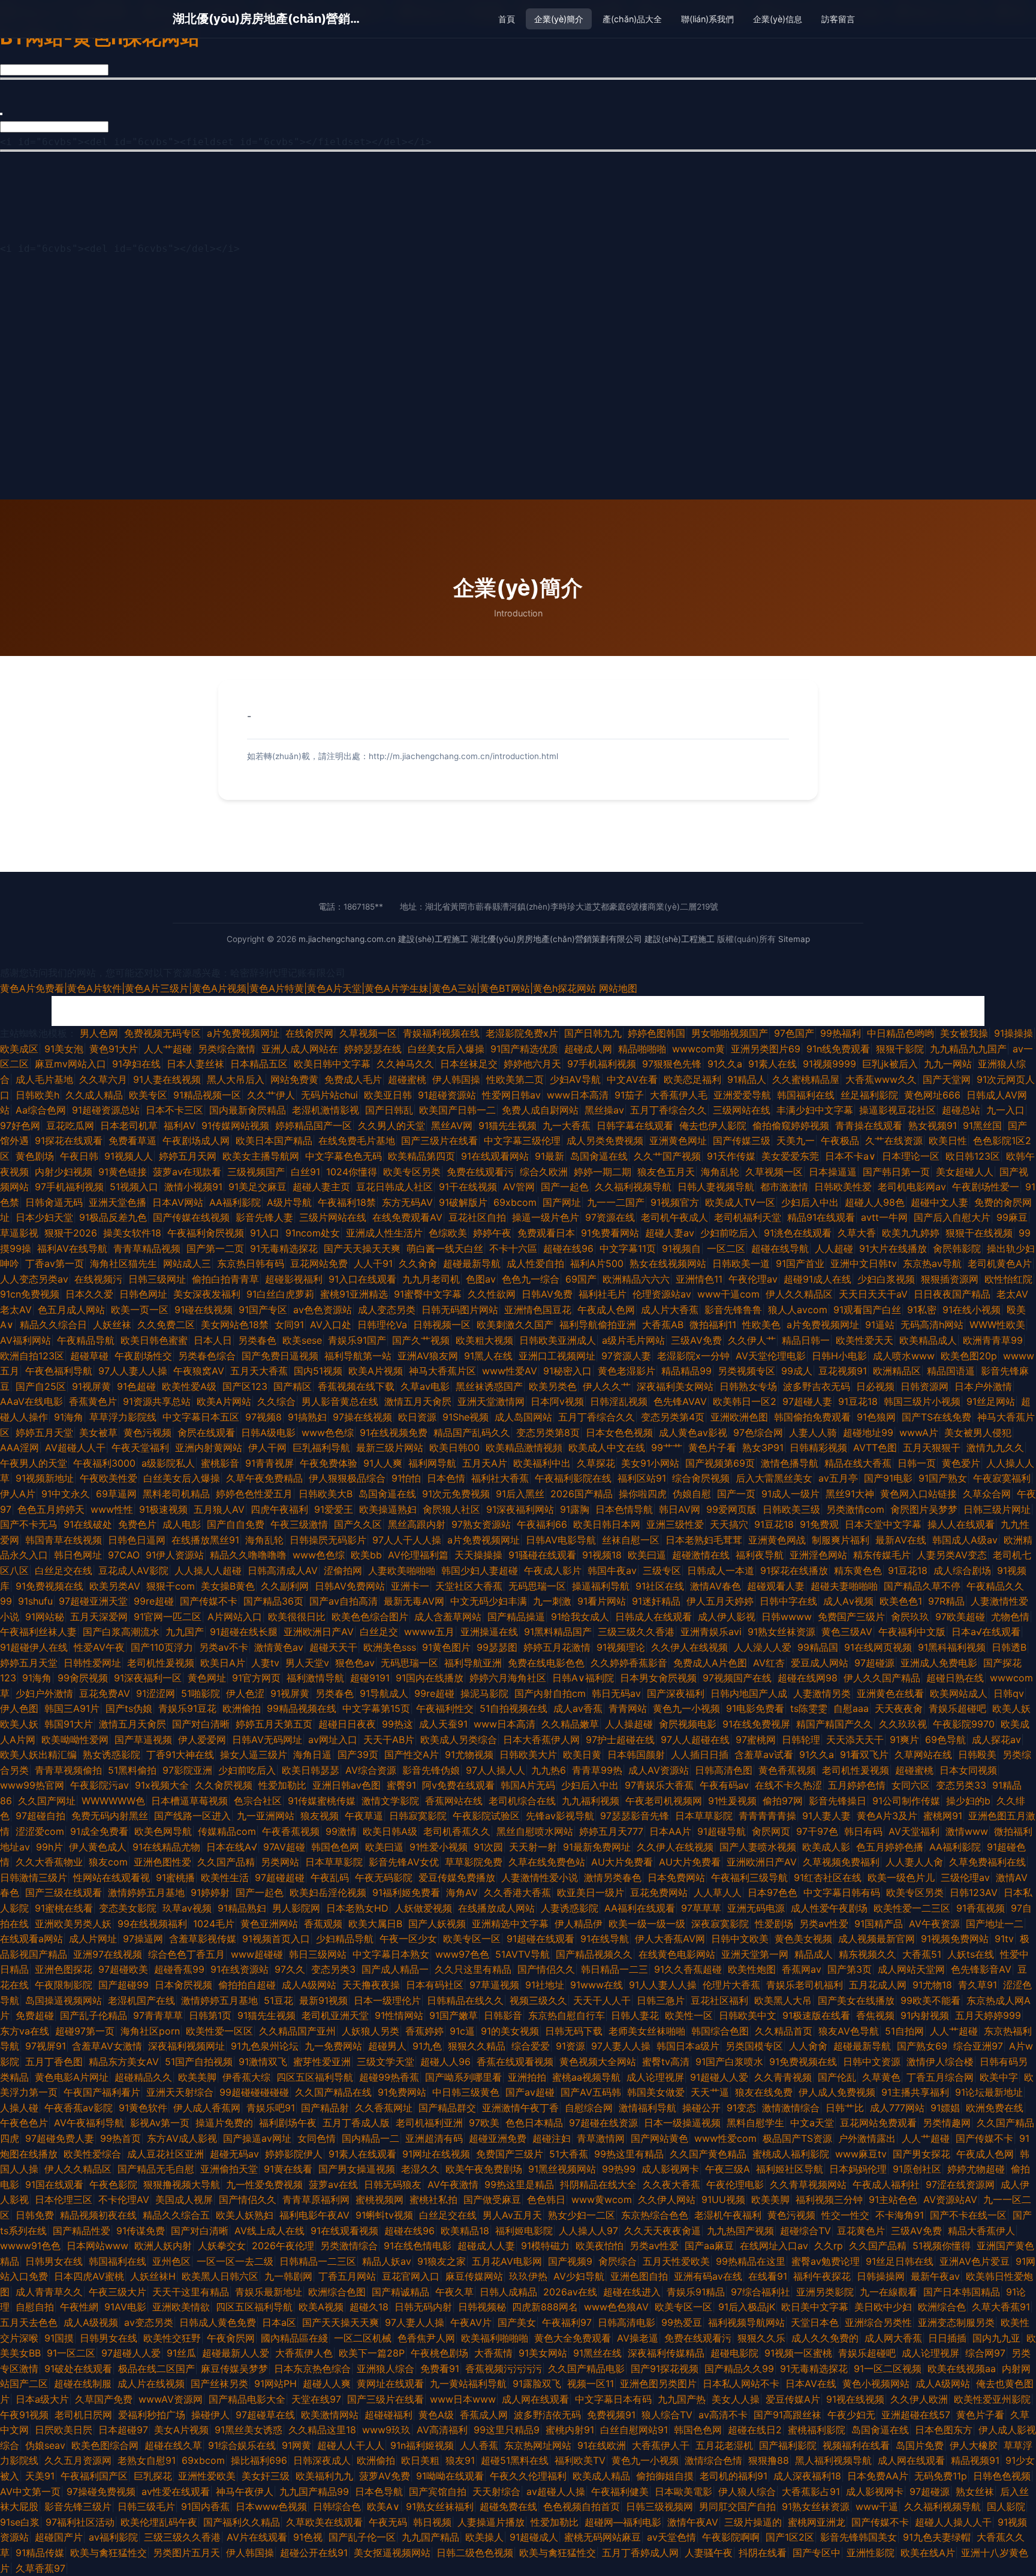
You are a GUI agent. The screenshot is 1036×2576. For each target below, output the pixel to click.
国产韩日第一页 (896, 1172)
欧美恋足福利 (692, 1079)
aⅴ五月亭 (838, 1478)
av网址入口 (333, 1740)
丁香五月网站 (347, 2276)
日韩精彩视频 (818, 1448)
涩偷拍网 (343, 1570)
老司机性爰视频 (161, 1663)
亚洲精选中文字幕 (510, 1924)
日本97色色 (773, 1892)
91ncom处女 (313, 1233)
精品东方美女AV (124, 2062)
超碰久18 (369, 2307)
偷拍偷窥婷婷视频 (791, 1126)
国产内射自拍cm (550, 1693)
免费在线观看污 (480, 1172)
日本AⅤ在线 (811, 2384)
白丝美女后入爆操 (446, 1049)
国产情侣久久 (546, 1969)
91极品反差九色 (113, 1217)
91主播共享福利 (915, 2092)
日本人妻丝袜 (195, 1064)
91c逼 (462, 2031)
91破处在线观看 (78, 2369)
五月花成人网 (878, 1985)
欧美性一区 (689, 2015)
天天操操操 (478, 1555)
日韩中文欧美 (740, 1939)
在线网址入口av (774, 2246)
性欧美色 (761, 1325)
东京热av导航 (932, 1263)
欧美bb (366, 1555)
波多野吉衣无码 (817, 1386)
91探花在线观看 (69, 1140)
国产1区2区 (790, 2537)
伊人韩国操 (456, 1079)
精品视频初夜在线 (98, 2215)
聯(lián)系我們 (707, 19)
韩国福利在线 (806, 1095)
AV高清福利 (442, 2430)
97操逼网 (143, 1939)
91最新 (549, 1156)
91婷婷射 (210, 1892)
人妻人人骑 (813, 1433)
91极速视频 (163, 1509)
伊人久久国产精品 (882, 1678)
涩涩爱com (40, 1831)
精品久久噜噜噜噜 (248, 1555)
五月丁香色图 (54, 2062)
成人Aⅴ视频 (848, 1601)
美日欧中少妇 (883, 2307)
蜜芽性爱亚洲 (322, 2062)
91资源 (570, 2046)
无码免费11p (941, 2476)
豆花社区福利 (719, 2000)
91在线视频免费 (394, 1433)
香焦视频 (875, 2015)
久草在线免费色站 (547, 1862)
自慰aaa (851, 1708)
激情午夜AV (693, 2522)
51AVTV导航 (522, 1954)
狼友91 (460, 2460)
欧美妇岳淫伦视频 (328, 1892)
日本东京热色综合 (312, 2369)
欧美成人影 (826, 1847)
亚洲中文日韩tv (864, 1263)
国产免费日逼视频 (280, 1356)
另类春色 (257, 1340)
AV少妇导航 (579, 2276)
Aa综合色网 (41, 1110)
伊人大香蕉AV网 (670, 1939)
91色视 (308, 2537)
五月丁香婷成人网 (640, 2553)
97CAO (124, 1555)
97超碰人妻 (807, 1401)
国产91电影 (888, 1478)
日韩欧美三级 (791, 1509)
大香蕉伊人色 (304, 2353)
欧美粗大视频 (484, 1340)
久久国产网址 (47, 1801)
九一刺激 (552, 1601)
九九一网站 (948, 1064)
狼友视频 (320, 1816)
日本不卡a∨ (850, 1156)
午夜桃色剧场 (439, 2353)
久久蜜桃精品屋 (806, 1079)
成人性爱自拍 (535, 1263)
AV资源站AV (950, 2199)
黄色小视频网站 (876, 2384)
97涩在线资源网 (960, 2184)
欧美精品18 (465, 2231)
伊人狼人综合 (747, 2491)
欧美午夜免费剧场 (484, 2169)
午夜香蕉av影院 (79, 2108)
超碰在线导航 (780, 1248)
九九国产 (185, 1632)
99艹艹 (667, 1448)
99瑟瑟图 (497, 1647)
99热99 (619, 2169)
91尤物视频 (469, 1755)
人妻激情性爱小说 (540, 1877)
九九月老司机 (431, 1279)
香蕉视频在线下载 (356, 1386)
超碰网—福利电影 (623, 2522)
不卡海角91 (900, 2215)
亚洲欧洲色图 (739, 1417)
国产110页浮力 (162, 1647)
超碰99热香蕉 (389, 2077)
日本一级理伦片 (387, 2000)
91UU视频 (723, 2199)
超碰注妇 (552, 2138)
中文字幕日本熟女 (391, 1954)
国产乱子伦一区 (362, 2537)
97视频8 (263, 1417)
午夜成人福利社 (886, 2184)
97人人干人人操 (407, 1540)
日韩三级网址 (157, 1279)
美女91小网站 (650, 1463)
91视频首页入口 (276, 1939)
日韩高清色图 (724, 1770)
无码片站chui (329, 1095)
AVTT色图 (875, 1448)
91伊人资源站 (175, 1555)
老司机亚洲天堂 (335, 2015)
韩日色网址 (78, 1555)
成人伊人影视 (727, 1617)
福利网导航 (432, 1463)
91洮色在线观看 (798, 1233)
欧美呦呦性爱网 (75, 1740)
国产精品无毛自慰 (156, 2169)
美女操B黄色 (228, 1586)
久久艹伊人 (271, 1095)
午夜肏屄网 (231, 2338)
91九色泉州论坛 (265, 2046)
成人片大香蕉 (670, 1310)
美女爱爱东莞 (790, 1156)
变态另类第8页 (548, 1433)
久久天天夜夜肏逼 (662, 2231)
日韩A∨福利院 (583, 1678)
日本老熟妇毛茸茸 (704, 1540)
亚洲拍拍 (527, 2077)
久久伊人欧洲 (919, 2399)
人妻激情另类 (822, 1693)
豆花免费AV (105, 1693)
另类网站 (280, 1862)
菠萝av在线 (333, 2184)
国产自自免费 (236, 1524)
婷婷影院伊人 (294, 2154)
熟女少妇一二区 (582, 2215)
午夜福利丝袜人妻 (38, 1632)
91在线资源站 (240, 1969)
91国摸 (59, 2338)
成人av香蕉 (578, 1708)
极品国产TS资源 (797, 2138)
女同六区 (911, 1785)
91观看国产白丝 (867, 1310)
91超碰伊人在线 (34, 1647)
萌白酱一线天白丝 (445, 1248)
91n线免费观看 (838, 1049)
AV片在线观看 (257, 2537)
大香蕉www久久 (881, 1079)
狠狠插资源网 (950, 1279)
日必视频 (875, 1386)
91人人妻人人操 (663, 1985)
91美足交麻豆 (258, 1187)
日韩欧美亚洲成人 (558, 1340)
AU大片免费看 (622, 1862)
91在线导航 (605, 1939)
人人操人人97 (588, 2231)
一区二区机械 (363, 2338)
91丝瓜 (181, 2353)
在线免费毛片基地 (357, 1140)
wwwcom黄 (698, 1049)
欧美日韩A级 (390, 1831)
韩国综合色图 (720, 2031)
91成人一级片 (790, 1494)
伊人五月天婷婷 (720, 1601)
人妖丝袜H (153, 2276)
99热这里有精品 (629, 2154)
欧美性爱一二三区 (912, 1908)
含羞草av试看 (764, 1755)
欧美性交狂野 (172, 2338)
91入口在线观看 (362, 1279)
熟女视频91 (933, 1126)
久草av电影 (425, 1386)
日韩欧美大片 (528, 1755)
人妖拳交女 (222, 2246)
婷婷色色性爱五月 (254, 1494)
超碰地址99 (868, 1433)
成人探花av (996, 1740)
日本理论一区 (911, 1156)
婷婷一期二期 (603, 1172)
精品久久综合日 (53, 1325)
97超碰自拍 (40, 1816)
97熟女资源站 (481, 1524)
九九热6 (549, 1770)
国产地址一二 (995, 1924)
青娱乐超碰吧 (957, 1708)
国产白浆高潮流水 (121, 1632)
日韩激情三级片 (34, 1877)
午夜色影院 (113, 2184)
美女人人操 (736, 2399)
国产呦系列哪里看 (463, 2077)
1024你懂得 (352, 1172)
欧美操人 (484, 2537)
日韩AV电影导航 (561, 1540)
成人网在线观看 (535, 2399)
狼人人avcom (798, 1310)
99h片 (49, 1847)
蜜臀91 (401, 1785)
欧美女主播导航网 (261, 1156)
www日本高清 (578, 1095)
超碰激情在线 (701, 1555)
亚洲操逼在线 (489, 1632)
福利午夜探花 (822, 2276)
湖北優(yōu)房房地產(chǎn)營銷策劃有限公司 (269, 19)
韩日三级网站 (318, 1954)
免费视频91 (611, 2415)
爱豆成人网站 (820, 1663)
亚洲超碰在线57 (916, 2415)
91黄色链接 (123, 1172)
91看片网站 (602, 1601)
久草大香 (857, 1233)
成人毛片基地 (44, 1079)
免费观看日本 (546, 1233)
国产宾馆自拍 (438, 2491)
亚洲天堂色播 (118, 1202)
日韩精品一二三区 (318, 2261)
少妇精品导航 (345, 1939)
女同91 (289, 1325)
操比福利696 (259, 2460)
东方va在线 (25, 2031)
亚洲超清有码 (434, 2138)
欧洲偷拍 (242, 1708)
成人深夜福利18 (807, 2476)
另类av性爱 (824, 1924)
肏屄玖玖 (910, 1617)
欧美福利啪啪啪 (495, 2338)
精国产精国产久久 (835, 1724)
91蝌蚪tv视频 (384, 2215)
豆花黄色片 (861, 2231)
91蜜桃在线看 (64, 1908)
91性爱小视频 (439, 1847)
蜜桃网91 (943, 1816)
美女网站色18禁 (235, 1325)
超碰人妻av (670, 1233)
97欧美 (484, 2123)
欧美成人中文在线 (607, 1448)
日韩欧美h (37, 1095)
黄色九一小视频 (686, 1708)
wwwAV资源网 (171, 2399)
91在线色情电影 (418, 2246)
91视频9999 (829, 1064)
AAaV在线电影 (31, 1401)
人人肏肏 (808, 2046)
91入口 (265, 1233)
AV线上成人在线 (269, 2231)
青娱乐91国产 (357, 1340)
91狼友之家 (442, 2261)
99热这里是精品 (519, 2184)
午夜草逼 (364, 1816)
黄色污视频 (147, 1433)
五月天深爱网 (99, 1617)
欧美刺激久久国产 (515, 1325)
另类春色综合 (207, 1356)
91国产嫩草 (454, 2015)
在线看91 (768, 2276)
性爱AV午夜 (99, 1647)
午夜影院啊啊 (731, 2537)
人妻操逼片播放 (491, 2522)
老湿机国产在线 (141, 2000)
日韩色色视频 (1002, 2476)
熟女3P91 (763, 1448)
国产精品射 (325, 2108)
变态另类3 (333, 1969)
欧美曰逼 (647, 1555)
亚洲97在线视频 (108, 1954)
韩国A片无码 (528, 1785)
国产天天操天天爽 (362, 1248)
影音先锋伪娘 (431, 1770)
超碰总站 (961, 1110)
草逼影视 (19, 1233)
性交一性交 (845, 2215)
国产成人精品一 (395, 1969)
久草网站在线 (923, 1755)
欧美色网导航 (163, 1831)
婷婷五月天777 (611, 1831)
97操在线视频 (362, 1417)
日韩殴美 (977, 1755)
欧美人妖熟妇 (245, 2215)
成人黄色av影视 (693, 1433)
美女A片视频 (181, 2430)
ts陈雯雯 (809, 1708)
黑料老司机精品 (176, 1494)
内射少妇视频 (64, 1172)
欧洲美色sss (390, 1647)
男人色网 (99, 1033)
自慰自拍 (35, 2307)
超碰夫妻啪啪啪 (844, 1586)
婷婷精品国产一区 (314, 1126)
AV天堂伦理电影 (771, 1356)
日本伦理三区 (64, 2199)
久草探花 (596, 1463)
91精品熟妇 (242, 1908)
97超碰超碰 (280, 1877)
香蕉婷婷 (424, 2031)
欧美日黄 (582, 1755)
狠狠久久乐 (761, 2338)
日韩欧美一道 (741, 1263)
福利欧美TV (580, 2460)
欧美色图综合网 (105, 2445)
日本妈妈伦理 (858, 2169)
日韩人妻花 (635, 2015)
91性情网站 (399, 2015)
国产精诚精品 (400, 2292)
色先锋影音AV (981, 1969)
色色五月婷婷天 (51, 1509)
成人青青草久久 (49, 2292)
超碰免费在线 (508, 2506)
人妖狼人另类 (371, 2031)
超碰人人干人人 (351, 2445)
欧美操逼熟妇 (388, 1509)
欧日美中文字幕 (815, 2307)
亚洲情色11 (699, 1279)
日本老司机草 (129, 1126)
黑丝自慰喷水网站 (535, 1831)
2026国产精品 (582, 1494)
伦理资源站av (662, 1294)
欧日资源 (417, 1417)
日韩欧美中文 (748, 2015)
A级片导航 (289, 1202)
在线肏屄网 (309, 1033)
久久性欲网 (492, 1294)
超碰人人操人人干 (953, 2522)
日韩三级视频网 (659, 2506)
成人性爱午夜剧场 (829, 1908)
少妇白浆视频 (886, 1279)
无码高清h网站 (932, 1325)
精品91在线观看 (821, 1217)
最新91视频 (323, 2000)
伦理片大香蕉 (731, 1985)
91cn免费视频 (30, 1294)
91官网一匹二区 (168, 1617)
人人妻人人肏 (914, 1862)
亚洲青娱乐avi (711, 1632)
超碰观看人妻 (776, 1586)
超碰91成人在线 (817, 1279)
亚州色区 (171, 2261)
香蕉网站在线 (454, 1801)
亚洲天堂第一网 (755, 1954)
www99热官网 (32, 1785)
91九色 (427, 2046)
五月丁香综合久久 (668, 1110)
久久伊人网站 (667, 2199)
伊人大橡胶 (974, 2445)
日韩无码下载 (574, 2031)
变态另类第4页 (673, 1417)
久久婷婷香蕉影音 (629, 1663)
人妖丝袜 (112, 1325)
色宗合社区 (258, 1801)
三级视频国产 (256, 1172)
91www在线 (597, 1985)
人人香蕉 (479, 2445)
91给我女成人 (580, 1617)
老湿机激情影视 (326, 1110)
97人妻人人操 (621, 2046)
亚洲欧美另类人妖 (73, 1924)
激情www (967, 1831)
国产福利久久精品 (242, 2522)
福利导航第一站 (358, 1356)
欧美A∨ (383, 2506)
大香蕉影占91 (811, 2491)
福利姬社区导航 (790, 2169)
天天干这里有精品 (191, 2292)
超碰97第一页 (85, 2031)
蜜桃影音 (220, 1463)
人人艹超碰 (168, 1049)
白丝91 (305, 1172)
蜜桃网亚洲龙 (817, 2522)
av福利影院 (113, 2537)
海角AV (462, 1892)
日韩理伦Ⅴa (382, 1325)
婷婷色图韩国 (656, 1033)
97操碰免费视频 (101, 2491)
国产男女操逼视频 (357, 2169)
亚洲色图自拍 (639, 2276)
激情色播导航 (790, 1463)
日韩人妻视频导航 (716, 1187)
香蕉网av (802, 1969)
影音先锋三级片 (78, 2506)
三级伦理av (965, 1877)
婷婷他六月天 (532, 1064)
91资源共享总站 (157, 1401)
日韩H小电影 (839, 1356)
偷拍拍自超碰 (247, 1985)
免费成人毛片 (353, 1079)
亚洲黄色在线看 (890, 1693)
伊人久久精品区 (799, 1294)
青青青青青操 (767, 1816)
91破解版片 (463, 1202)
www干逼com (728, 1294)
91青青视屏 (269, 1463)
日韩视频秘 (482, 2307)
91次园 (488, 1847)
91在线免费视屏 (756, 1724)
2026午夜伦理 (283, 2246)
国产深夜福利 (676, 1693)
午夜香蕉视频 (291, 1831)
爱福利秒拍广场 (152, 2415)
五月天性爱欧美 (676, 2261)
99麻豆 (1012, 1217)
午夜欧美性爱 (109, 1478)
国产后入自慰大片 (952, 1217)
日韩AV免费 (547, 1294)
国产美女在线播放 (856, 2000)
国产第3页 (850, 1969)
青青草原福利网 (316, 2199)
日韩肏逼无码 (54, 1202)
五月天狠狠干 (932, 1448)
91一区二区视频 (888, 2369)
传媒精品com (227, 1831)
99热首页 (121, 2138)
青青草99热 (597, 1770)
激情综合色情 (713, 2460)
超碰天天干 (333, 1647)
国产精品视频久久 (594, 1954)
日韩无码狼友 (393, 2184)
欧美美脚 (197, 2077)
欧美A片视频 (376, 1371)
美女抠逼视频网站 (392, 2553)
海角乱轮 (720, 1172)
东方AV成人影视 (182, 2138)
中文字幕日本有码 (613, 2399)
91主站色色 (893, 2199)
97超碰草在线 (265, 2415)
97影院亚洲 (187, 1770)
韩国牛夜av (612, 1570)
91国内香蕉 (205, 2506)
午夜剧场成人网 (196, 1140)
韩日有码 (863, 1831)
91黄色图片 (446, 1647)
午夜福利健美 (620, 2491)
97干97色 (817, 1831)
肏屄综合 (618, 2261)
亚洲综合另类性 (878, 2322)
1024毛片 (214, 1924)
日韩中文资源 (872, 2062)
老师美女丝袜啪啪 (647, 2031)
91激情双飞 (263, 2062)
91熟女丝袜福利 (440, 2506)
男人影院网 (296, 1908)
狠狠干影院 (900, 1049)
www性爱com (725, 2138)
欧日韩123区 (973, 1156)
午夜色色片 (24, 2123)
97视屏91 (46, 2046)
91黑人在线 (488, 1356)
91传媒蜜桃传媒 (322, 1801)
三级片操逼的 (753, 2522)
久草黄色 (881, 2077)
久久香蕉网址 (384, 2108)
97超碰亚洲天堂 (93, 1601)
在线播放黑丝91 (205, 1540)
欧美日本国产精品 (274, 1140)
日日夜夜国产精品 (952, 1294)
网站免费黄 (294, 1079)
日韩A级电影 (268, 1433)
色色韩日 (546, 2199)
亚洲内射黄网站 (209, 1448)
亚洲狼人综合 (386, 2369)
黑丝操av (604, 1110)
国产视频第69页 (720, 1463)
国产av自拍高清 (344, 1601)
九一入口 (1005, 1110)
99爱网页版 (731, 1509)
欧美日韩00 (454, 1448)
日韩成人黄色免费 (218, 2322)
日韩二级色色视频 (475, 2553)
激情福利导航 (648, 2108)
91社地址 (545, 1985)
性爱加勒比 (282, 1785)
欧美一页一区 (140, 1310)
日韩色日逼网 (137, 1540)
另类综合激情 (227, 1049)
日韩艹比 (845, 2108)
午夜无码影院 (384, 1877)
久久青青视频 (783, 2077)
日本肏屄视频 (183, 1985)
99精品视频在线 (302, 1708)
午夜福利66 (542, 1524)
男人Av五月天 (512, 2215)
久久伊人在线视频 (689, 1647)
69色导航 (945, 1740)
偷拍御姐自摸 (665, 2476)
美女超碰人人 (965, 1172)
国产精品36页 (273, 1601)
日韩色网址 (143, 1294)
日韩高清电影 (627, 2322)
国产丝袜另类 (219, 2384)
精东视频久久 (868, 1954)
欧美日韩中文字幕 (332, 1064)
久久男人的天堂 (391, 1126)
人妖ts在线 (971, 1954)
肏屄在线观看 (206, 1433)
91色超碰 (136, 1386)
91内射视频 (925, 2015)
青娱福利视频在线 (441, 1033)
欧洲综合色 (942, 2307)
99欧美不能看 (930, 2000)
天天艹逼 (710, 2092)
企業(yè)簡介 (559, 19)
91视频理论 (621, 1647)
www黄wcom (602, 2199)
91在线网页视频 (878, 1647)
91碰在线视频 (204, 1310)
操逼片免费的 (224, 2123)
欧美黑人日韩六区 (220, 2276)
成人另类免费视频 (605, 1140)
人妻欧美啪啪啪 (402, 1570)
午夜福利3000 (104, 1463)
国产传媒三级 (742, 1140)
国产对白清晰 (201, 1724)
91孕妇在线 (136, 1064)
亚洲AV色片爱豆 (975, 2261)
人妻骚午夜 (709, 2553)
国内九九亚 (996, 2338)
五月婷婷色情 (857, 1785)
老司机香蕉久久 (457, 1831)
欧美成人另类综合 (459, 1740)
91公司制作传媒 (906, 1801)
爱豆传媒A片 (793, 2399)
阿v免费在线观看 (458, 1785)
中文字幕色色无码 (344, 1156)
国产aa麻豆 (709, 2246)
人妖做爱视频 (423, 1908)
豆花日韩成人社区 (394, 1187)
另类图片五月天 (186, 2553)
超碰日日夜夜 (347, 1724)
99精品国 (818, 1647)
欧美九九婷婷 (911, 1233)
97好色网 (20, 1126)
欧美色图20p (969, 1356)
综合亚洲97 (978, 2046)
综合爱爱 (531, 2046)
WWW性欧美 (997, 1325)
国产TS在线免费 (936, 1417)
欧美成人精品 (601, 2476)
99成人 (797, 1371)
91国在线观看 (54, 2184)
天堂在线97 (316, 2399)
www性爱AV (510, 1371)
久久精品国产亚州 (297, 2031)
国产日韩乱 (389, 1110)
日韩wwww (787, 1617)
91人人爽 (383, 1463)
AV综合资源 (371, 1770)
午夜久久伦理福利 (528, 2476)
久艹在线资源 (894, 1140)
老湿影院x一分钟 (693, 1356)
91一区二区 (71, 2353)
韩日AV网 (680, 1509)
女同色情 (317, 2138)
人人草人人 (718, 1892)
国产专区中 (817, 2553)
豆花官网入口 (411, 2276)
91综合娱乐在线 (242, 2445)
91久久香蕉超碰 (688, 1969)
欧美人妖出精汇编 (38, 1755)
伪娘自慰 (692, 1494)
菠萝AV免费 (385, 2476)
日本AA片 (670, 1831)
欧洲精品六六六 (636, 1279)
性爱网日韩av (511, 1095)
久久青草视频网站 (808, 2184)
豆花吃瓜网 (70, 1126)
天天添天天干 (855, 1740)
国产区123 (245, 1386)
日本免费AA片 (878, 2476)
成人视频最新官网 (877, 1939)
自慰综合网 (589, 2108)
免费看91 (440, 2369)
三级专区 (662, 1570)
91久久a (725, 1064)
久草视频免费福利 (841, 1862)
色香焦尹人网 (426, 2338)
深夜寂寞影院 (720, 1924)
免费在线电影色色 (546, 1663)
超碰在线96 (568, 1248)
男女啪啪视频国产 (730, 1033)
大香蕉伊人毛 (679, 1095)
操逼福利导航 (601, 1586)
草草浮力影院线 (123, 1417)
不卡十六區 (513, 1248)
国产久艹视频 (421, 1340)
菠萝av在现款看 (187, 1172)
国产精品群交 (447, 2108)
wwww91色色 (30, 2246)
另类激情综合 (349, 2246)
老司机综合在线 (522, 1801)
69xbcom (515, 1202)
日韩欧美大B (326, 1494)
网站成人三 (187, 1263)
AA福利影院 (235, 1202)
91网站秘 (45, 1617)
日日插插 (947, 2338)
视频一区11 (591, 2384)
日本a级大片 (42, 2399)
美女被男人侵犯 (978, 1433)
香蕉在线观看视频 (515, 2062)
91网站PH (275, 2384)
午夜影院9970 (964, 1724)
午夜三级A (728, 2169)
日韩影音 (503, 2015)
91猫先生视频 (508, 1126)
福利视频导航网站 (746, 2322)
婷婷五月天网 (188, 1156)
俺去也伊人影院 (713, 1126)
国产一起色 (565, 1187)
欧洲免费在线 (995, 2108)
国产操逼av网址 (257, 2138)
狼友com (108, 1862)
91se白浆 (20, 2522)
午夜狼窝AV (199, 1371)
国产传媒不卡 (209, 1601)
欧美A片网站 (224, 1401)
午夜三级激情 (299, 1524)
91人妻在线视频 (167, 1079)
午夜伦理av (753, 1279)
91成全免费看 (99, 1831)
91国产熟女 (943, 1478)
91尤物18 (932, 1985)
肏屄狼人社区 (451, 1509)
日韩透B (1009, 1647)
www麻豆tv (861, 2154)
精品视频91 (975, 2460)
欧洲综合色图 (337, 2292)
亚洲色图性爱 (162, 1862)
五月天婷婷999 (988, 2015)
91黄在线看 (288, 2169)
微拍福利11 (713, 1325)
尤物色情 (1010, 1617)
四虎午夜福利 (279, 1509)
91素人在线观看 (362, 2154)
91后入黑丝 (520, 1494)
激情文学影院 (390, 1801)
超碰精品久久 (143, 2077)
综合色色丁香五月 (186, 1954)
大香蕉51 (922, 1954)
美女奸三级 (266, 2476)
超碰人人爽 (327, 2384)
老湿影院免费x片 (522, 1033)
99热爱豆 (682, 2322)
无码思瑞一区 (537, 1586)
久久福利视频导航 (633, 1187)
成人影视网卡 (670, 2169)
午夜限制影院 (64, 1985)
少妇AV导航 (575, 1079)
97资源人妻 (626, 1356)
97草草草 (701, 1908)
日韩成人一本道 (721, 1570)
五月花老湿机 (724, 2445)
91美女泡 (64, 1049)
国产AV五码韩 (591, 2092)
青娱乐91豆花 (187, 1708)
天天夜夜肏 (899, 1708)
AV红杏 (769, 1663)
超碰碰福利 (389, 2415)
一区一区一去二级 (235, 2261)
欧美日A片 (223, 1663)
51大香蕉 (569, 2154)
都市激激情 (784, 1187)
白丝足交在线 (64, 1570)
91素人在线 (773, 1064)
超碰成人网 (588, 1049)
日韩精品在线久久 (465, 2000)
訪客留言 (838, 19)
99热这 (397, 1724)
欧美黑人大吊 (783, 2000)
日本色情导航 (624, 1509)
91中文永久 (66, 1494)
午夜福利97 (567, 2322)
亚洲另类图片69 (766, 1049)
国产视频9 (570, 2261)
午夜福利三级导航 (749, 1877)
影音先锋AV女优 (404, 1862)
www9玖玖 (386, 2430)
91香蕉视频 (981, 1908)
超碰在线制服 (83, 2384)
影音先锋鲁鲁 (733, 1310)
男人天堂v (307, 1663)
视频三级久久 (538, 2000)
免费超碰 (35, 2015)
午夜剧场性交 (143, 1356)
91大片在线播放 (893, 1248)
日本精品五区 (259, 1064)
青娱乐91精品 (696, 2292)
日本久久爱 (89, 1294)
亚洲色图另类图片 (658, 2384)
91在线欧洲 (602, 2445)
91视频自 (681, 1248)
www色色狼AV (616, 2307)
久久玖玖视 (903, 1724)
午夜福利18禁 (347, 1202)
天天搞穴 (729, 1524)
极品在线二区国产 (156, 2369)
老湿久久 (420, 2169)
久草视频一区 (368, 1033)
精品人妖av (387, 2261)
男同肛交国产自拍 (737, 2506)
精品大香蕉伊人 (981, 2231)
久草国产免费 (104, 2399)
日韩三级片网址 (997, 1509)
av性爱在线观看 (176, 2491)
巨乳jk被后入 (890, 1064)
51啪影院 (201, 1693)
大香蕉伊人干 (661, 2445)
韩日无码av (616, 1693)
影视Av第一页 (160, 2123)
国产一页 (736, 1494)
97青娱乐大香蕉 (659, 1785)
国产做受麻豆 (492, 2199)
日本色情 (446, 1478)
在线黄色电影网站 (677, 1954)
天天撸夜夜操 (371, 1985)
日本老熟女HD (357, 1908)
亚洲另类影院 (825, 2292)
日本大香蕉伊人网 (541, 1740)
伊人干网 (267, 1448)
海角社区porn (150, 2031)
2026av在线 (570, 2292)
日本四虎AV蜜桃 (89, 2276)
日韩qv (1009, 1693)
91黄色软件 (143, 2108)
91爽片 (904, 1740)
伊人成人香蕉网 (207, 2108)
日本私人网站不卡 (741, 2384)
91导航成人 (384, 1693)
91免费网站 (402, 2092)
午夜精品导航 (86, 1340)
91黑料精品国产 (558, 1632)
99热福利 (841, 1033)
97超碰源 (874, 1663)
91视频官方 (675, 1202)
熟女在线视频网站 (668, 1263)
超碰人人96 (445, 2062)
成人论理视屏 (655, 2077)
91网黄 (296, 2445)
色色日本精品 (534, 2123)
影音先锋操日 (838, 1801)
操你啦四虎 (643, 1494)
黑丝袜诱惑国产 (489, 1386)
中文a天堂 (812, 2123)
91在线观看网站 (495, 1156)
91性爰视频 (732, 1801)
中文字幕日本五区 (201, 1417)
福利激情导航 (315, 1678)
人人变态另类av (34, 1279)
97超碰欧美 (123, 1969)
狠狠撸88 (769, 2460)
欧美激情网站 (330, 2415)
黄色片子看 (712, 1448)
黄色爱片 (961, 1463)
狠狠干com (171, 1586)
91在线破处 (88, 1524)
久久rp (829, 2246)
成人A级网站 (309, 1985)
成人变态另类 (387, 1310)
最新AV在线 (901, 1540)
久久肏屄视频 (224, 1785)
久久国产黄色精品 (708, 2154)
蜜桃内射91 (570, 2430)
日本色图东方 (944, 2430)
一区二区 (726, 1248)
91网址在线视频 (436, 2154)
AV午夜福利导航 (89, 2123)
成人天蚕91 (443, 1724)
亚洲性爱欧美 (207, 2476)
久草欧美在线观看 (324, 2522)
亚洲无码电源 (756, 1908)
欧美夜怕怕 (600, 2246)
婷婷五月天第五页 (274, 1724)
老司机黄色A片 (1000, 1263)
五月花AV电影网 (507, 2261)
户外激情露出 (867, 2138)
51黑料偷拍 (132, 1770)
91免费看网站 (610, 1233)
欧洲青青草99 (993, 1340)
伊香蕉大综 (246, 2077)
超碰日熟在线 (955, 1678)
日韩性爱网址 (92, 1663)
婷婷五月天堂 (44, 1433)
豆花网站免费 (319, 1263)
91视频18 (602, 1555)
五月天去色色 (29, 2322)
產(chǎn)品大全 (632, 19)
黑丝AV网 (452, 1126)
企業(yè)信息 (778, 19)
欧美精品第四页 (421, 1156)
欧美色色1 (901, 1601)
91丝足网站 (991, 1401)
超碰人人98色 (875, 1202)
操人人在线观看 (961, 1524)
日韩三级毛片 (146, 2506)
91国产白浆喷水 (729, 2062)
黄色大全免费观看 (573, 2338)
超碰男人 (387, 2046)
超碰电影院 (734, 2353)
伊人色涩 (245, 1693)
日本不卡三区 (174, 1110)
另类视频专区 (746, 1371)
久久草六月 (103, 1079)
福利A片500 (597, 1263)
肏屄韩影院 (957, 1248)
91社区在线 (660, 1586)
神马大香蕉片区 (442, 1371)
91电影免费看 (755, 1708)
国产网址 (562, 1202)
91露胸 (575, 1509)
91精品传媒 (40, 2553)
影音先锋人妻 (264, 1217)
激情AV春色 (716, 1586)
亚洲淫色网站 (818, 1555)
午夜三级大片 (118, 2292)
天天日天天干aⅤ (873, 1294)
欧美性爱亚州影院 (992, 2399)
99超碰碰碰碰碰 (254, 2092)
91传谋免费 (141, 2231)
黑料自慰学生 (755, 2123)
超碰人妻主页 (321, 1187)
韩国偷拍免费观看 (812, 1417)
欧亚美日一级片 (591, 1892)
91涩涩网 (156, 1693)
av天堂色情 (671, 2537)
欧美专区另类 (412, 1172)
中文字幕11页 (628, 1248)
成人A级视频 (91, 2322)
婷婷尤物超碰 (976, 2169)
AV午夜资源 (934, 1924)
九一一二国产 (616, 1202)
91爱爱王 (334, 1509)
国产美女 (517, 2322)
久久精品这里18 (322, 2430)
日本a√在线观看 (986, 1632)
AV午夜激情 (453, 2184)
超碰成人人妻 (486, 2246)
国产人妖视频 (437, 1924)
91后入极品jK (747, 2307)
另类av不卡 (224, 1647)
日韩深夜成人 (322, 2460)
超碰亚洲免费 (498, 2138)
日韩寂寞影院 (418, 1816)
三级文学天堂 (386, 2062)
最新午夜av (935, 2276)
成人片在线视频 (151, 2384)
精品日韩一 (806, 1340)
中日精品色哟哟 (901, 1033)
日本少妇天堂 (44, 1217)
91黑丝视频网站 (562, 2169)
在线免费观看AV (407, 1217)
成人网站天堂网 (911, 1969)
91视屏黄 (91, 1386)
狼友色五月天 (666, 1172)
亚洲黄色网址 (678, 1140)
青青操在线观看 (869, 1126)
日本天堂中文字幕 (883, 1524)
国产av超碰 (530, 2092)
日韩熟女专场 (748, 1386)
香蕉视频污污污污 (504, 2369)
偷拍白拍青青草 (225, 1279)
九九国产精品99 (314, 2491)
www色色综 (328, 1433)
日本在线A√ (232, 1847)
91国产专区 (263, 1310)
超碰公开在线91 (314, 2553)
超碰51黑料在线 (515, 2460)
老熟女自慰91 (147, 2460)
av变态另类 (149, 2322)
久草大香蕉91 (1001, 2307)
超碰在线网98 (808, 1678)
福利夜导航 (760, 1555)
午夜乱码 (330, 1877)
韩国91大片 (69, 1724)
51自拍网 (904, 2031)
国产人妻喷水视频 (758, 1847)
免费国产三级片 (851, 1617)
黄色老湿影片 (627, 1371)
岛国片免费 (920, 2445)
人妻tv (265, 1663)
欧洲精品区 (897, 1371)
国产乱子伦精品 (94, 2015)
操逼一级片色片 (546, 1217)
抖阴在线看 (763, 2553)
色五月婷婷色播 (890, 1847)
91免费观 (819, 1524)
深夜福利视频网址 (186, 2046)
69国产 (581, 1279)
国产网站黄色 (659, 2138)
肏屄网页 (771, 1831)
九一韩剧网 (288, 2276)
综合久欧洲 (544, 1172)
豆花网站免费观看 (878, 2123)
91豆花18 (858, 1401)
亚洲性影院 (871, 2553)
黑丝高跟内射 (417, 1524)
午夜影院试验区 (486, 1816)
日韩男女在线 (54, 2261)
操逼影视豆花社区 (898, 1110)
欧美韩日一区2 (745, 1401)
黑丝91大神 (850, 1494)
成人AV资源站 (659, 1770)
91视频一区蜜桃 (798, 2353)
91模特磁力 (545, 2246)
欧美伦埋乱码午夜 (159, 2522)
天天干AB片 (389, 1740)
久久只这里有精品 (473, 1969)
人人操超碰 (629, 1724)
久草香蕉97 (40, 2568)
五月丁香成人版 (356, 2123)
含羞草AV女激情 (107, 2046)
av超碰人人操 (556, 2491)
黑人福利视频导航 (833, 2460)
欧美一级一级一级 (647, 1924)
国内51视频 (318, 1371)
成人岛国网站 (523, 1417)
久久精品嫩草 (570, 1724)
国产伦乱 (837, 2077)
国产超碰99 (124, 1985)
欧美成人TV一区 (740, 1202)
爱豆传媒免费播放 (457, 1877)
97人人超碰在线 (695, 1740)
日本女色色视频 (619, 1433)
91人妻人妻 (826, 1816)
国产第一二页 (215, 1248)
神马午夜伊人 (245, 2491)
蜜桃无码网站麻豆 (603, 2537)
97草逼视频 (494, 1985)
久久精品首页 (784, 2031)
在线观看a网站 (31, 1939)
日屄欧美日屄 (64, 2430)
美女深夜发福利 (207, 1294)
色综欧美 (448, 1233)
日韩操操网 (881, 2276)
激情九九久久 (995, 1448)
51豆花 (278, 2000)
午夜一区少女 (408, 1939)
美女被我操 (964, 1033)
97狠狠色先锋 (672, 1064)
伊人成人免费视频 (837, 2092)
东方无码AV (407, 1202)
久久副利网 (285, 1586)
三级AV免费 (696, 1340)
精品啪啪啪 (642, 1049)
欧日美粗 (420, 2460)
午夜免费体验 (329, 1463)
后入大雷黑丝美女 (774, 1478)
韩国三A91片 (72, 1708)
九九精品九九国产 (968, 1049)
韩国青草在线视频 (64, 1540)
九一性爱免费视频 (264, 2184)
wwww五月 (429, 1632)
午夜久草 (454, 2292)
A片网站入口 (235, 1617)
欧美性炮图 (752, 1969)
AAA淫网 (19, 1448)
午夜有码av (724, 1785)
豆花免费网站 (659, 1892)
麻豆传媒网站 (474, 2276)
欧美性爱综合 (92, 2154)
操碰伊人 (210, 2415)
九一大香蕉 (567, 1126)
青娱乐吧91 (271, 2108)
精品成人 (814, 1954)
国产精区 (293, 1386)
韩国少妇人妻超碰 (480, 1570)
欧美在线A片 (928, 2553)
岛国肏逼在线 (599, 1156)
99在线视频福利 (152, 1924)
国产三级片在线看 (439, 1140)
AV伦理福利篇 (418, 1555)
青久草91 (978, 1985)
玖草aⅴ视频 (187, 1908)
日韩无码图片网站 (460, 1310)
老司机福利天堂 (748, 1217)
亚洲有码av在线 (708, 2276)
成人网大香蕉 (893, 2338)
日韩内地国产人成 (749, 1693)
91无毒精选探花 (284, 1248)
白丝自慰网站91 (634, 2430)
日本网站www (97, 2246)
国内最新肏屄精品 (248, 1110)
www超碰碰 (257, 1954)
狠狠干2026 (71, 1233)
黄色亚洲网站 (269, 1924)
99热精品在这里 (751, 2261)
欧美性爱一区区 (219, 2031)
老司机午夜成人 (674, 1217)
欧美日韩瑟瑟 (311, 1770)
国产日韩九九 (593, 1033)
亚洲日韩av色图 (347, 1785)
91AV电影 (125, 2307)
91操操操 (1014, 1033)
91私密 (922, 1310)
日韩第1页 (210, 2015)
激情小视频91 (193, 1187)
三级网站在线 (742, 1110)
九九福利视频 (591, 1801)
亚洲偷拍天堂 (229, 2169)
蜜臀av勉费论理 (826, 2261)
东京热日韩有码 (251, 1263)
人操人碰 (19, 2108)
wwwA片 (919, 1433)
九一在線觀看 (889, 2292)
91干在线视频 (468, 1187)
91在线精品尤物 (166, 1847)
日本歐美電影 (683, 2491)
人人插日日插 (700, 1755)
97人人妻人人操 (133, 1371)
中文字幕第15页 (376, 1708)
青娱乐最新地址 (269, 2292)
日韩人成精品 (508, 2292)
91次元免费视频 (456, 1494)
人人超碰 (834, 1248)
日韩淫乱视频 (619, 1401)
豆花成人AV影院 (133, 1570)
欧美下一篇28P (372, 2353)
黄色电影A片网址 (72, 2077)
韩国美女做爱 (656, 2092)
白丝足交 (379, 1632)
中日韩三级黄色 (466, 2092)
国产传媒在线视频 (191, 1217)
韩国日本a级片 (688, 2046)
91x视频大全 (162, 1785)
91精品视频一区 (207, 1095)
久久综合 (276, 1401)
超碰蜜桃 (407, 1079)
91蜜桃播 (175, 1877)
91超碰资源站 (447, 1095)
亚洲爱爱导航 (742, 1095)
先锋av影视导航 (560, 1816)
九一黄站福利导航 (468, 2384)
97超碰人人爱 (131, 2353)
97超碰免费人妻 (60, 2138)
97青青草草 (158, 2015)
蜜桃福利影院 (817, 2430)
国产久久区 (358, 1524)
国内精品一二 (371, 2138)
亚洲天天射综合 (180, 2092)
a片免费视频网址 (243, 1033)
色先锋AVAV (680, 1401)
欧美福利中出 (542, 1463)
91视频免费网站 (955, 1939)
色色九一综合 (531, 1279)
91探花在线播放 (794, 1570)
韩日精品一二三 (615, 1969)
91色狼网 (876, 1417)
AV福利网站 (25, 1340)
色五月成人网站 (71, 1310)
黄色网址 (207, 1678)
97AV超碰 (284, 1847)
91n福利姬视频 (422, 2445)
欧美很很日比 (297, 1617)
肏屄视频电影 (688, 1724)
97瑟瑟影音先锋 (635, 1816)
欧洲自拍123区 (32, 1356)
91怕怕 (406, 1478)
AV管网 (519, 1187)
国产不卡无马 (29, 1524)
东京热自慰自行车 (567, 2015)
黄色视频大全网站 (598, 2062)
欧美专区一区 (472, 1939)
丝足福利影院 (869, 1095)
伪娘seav (45, 2445)
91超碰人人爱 (719, 2077)
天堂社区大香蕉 (469, 1586)
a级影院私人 (168, 1463)
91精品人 (747, 1079)
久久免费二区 (166, 1325)
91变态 (741, 2108)
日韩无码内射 (423, 2307)
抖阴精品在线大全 (598, 2184)
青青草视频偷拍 (68, 1770)
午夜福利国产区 (94, 2476)
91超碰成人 (534, 2537)
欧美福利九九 (324, 2476)
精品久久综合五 (176, 2215)
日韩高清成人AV (283, 1570)
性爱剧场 (774, 1924)
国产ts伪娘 (129, 1708)
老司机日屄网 (83, 2415)
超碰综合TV (805, 2231)
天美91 (40, 2476)
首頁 (507, 19)
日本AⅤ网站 (178, 1202)
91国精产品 (879, 1924)
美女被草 (98, 1433)
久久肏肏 (418, 1263)
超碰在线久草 (173, 2445)
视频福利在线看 (856, 2445)
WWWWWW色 (113, 1801)
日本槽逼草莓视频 (189, 1801)
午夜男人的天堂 (34, 1463)
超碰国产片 (59, 2537)
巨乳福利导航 (321, 1448)
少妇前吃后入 (729, 1233)
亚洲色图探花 (64, 1969)
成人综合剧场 (962, 1570)
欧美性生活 (225, 1877)
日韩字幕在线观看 (635, 1126)
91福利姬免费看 (406, 1892)
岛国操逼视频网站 (64, 2000)
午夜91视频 (24, 2415)
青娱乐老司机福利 (805, 1985)
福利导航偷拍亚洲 (598, 1325)
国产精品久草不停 (922, 1586)
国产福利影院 (788, 2445)
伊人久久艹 (607, 1386)
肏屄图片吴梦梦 (924, 1509)
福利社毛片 (603, 1294)
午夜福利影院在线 (573, 1478)
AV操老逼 (638, 2338)
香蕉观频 (323, 1924)
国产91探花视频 (665, 2369)
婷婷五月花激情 (557, 1647)
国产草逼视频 (143, 1740)
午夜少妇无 (851, 2415)
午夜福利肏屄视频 (206, 1233)
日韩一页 (917, 1463)
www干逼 (877, 2506)
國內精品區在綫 (294, 2338)
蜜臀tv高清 (666, 2062)
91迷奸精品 (656, 1601)
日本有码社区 (435, 1985)
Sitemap (794, 939)
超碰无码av (234, 2154)
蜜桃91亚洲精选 (354, 1294)
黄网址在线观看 (390, 2384)
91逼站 (880, 1325)
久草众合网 (987, 1494)
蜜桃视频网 (380, 2199)
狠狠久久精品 (477, 2046)
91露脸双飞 (537, 2384)
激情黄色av (279, 1647)
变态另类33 (961, 1785)
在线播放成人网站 (496, 1908)
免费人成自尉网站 (540, 1110)
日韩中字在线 (788, 1601)
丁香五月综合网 (940, 2077)
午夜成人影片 (553, 1570)
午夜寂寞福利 (1002, 1478)
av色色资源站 (323, 1310)
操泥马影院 (484, 1693)
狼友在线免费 (764, 2092)
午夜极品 (840, 1140)
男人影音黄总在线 (340, 1401)
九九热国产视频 (740, 2231)
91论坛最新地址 (989, 2092)
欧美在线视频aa (962, 2369)
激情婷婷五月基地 (146, 1892)
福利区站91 (642, 1478)
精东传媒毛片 (882, 1555)
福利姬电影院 (524, 2231)
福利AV (180, 1126)
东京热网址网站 (538, 2445)
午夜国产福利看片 (102, 2092)
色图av (481, 1279)
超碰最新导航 (472, 1263)
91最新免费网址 (597, 1847)
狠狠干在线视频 (979, 1233)
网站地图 (618, 988)
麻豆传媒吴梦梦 (234, 2369)
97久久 (290, 1969)
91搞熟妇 (307, 1417)
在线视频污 (98, 1279)
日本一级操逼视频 (682, 2123)
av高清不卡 (723, 2415)
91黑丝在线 (597, 2353)
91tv (1004, 1939)
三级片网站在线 (333, 1217)
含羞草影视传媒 (203, 1939)
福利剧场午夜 (288, 2123)
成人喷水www (904, 1356)
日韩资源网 (924, 1386)
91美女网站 (543, 2353)
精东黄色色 (858, 1570)
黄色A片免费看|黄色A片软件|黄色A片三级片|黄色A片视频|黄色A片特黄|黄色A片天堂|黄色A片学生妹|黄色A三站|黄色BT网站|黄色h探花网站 (298, 988)
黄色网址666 (932, 1095)
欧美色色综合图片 (370, 1617)
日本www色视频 (271, 2506)
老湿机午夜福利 (728, 2215)
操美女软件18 (132, 1233)
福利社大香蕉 (500, 1478)
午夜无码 (388, 2522)
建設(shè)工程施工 (433, 939)
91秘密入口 (567, 1371)
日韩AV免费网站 (350, 1586)
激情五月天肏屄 (418, 1401)
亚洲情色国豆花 (538, 1310)
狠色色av (355, 1663)
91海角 (69, 1417)
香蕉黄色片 (93, 1401)
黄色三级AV (847, 1632)
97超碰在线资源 (603, 2123)
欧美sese (302, 1340)
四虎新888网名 (545, 2307)
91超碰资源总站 (106, 1110)
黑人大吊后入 (236, 1079)
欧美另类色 (553, 1386)
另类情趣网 (947, 2123)
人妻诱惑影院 (570, 1908)
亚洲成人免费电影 (939, 1663)
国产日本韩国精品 (962, 2292)
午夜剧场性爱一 (986, 1187)
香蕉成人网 (484, 2415)
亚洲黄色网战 (777, 1540)
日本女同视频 (968, 1770)
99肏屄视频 (83, 1678)
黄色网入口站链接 (918, 1494)
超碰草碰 (89, 1356)
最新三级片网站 (390, 1448)
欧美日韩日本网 (607, 1524)
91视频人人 (129, 1156)
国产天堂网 (947, 1079)
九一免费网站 (333, 2046)
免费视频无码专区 (162, 1033)
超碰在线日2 (755, 2430)
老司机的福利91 (734, 2476)
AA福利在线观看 (640, 1908)
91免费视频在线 (49, 1586)
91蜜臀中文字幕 (428, 1294)
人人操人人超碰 (208, 1570)
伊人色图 (19, 1708)
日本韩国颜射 (636, 1755)
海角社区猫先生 (124, 1263)
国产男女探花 (921, 2154)
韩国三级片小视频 (922, 1401)
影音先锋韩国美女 (859, 2537)
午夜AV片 (471, 2322)
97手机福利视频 (602, 1064)
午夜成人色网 (606, 1310)
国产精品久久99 (739, 2369)
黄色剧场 (35, 1156)
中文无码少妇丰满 (489, 1601)
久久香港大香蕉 (517, 1892)
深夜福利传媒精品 (666, 2353)
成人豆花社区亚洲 (165, 2154)
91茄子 (629, 1095)
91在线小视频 (972, 1310)
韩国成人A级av (965, 1540)
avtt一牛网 (884, 1217)
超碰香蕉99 (179, 1969)
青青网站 (628, 1708)
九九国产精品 (430, 2537)
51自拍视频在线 (514, 1708)
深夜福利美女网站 (675, 1386)
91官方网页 (256, 1678)
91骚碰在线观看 (542, 1555)
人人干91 (373, 1263)
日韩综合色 (337, 2506)
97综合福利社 (761, 2292)
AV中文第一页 (30, 2491)
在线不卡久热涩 (788, 1785)
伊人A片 (18, 1494)
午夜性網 (79, 2307)
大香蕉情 (493, 2353)
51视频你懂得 (942, 2246)
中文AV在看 (632, 1079)
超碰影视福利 (294, 1279)
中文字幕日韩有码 (842, 1892)
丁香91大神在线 (180, 1755)
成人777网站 (897, 2108)
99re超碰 (154, 1601)
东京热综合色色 (655, 2215)
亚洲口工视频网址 (557, 1356)
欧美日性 (948, 1140)
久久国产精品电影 (586, 2369)
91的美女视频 (510, 2031)
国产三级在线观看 (64, 1892)
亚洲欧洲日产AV (319, 1632)
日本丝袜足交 (469, 1064)
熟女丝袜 (975, 2491)
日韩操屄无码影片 (328, 1540)
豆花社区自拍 (477, 1217)
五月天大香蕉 (259, 1371)
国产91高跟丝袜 (787, 2415)
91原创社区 (917, 2169)
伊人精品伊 (579, 1924)
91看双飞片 (864, 1755)
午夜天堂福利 (140, 1448)
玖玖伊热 (528, 2276)
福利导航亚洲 (473, 1663)
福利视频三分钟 (829, 2199)
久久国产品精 (226, 1862)
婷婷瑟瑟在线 (373, 1049)
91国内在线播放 (430, 1678)
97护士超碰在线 (620, 1740)
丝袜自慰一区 (631, 1540)
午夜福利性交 (445, 1708)
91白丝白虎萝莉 (280, 1294)
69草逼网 (116, 1494)
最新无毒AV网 (414, 1601)
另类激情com (855, 1509)
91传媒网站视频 (235, 1126)
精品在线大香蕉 (858, 1463)
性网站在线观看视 (112, 1877)
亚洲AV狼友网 (428, 1356)
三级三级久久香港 (636, 1632)
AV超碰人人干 (75, 1448)
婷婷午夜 (492, 1233)
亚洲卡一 (410, 1586)
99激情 (341, 1831)
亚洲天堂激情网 (491, 1401)
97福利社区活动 (80, 2522)
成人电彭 (182, 1524)
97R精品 (946, 1601)
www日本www (463, 2399)
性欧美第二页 (515, 1079)
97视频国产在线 (737, 1678)
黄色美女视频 (803, 1939)
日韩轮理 (801, 1740)
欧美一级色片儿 (901, 1877)
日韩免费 (35, 2215)
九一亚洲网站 (266, 1816)
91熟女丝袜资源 (781, 1632)
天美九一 (796, 1140)
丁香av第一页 (55, 1263)
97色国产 (794, 1033)
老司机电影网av (912, 1187)
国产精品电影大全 (247, 2399)
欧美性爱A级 (189, 1386)
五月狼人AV (219, 1509)
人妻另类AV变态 (952, 1555)
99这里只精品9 (507, 2430)
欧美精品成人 (928, 1340)
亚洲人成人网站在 (300, 1049)
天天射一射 (533, 1847)
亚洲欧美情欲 (181, 2307)
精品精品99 (686, 1371)
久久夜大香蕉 (671, 2184)
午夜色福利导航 (59, 1371)
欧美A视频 (321, 2307)
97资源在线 (610, 1217)
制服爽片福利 (841, 1540)
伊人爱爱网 (202, 1740)
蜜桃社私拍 (433, 2199)
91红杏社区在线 (828, 1877)
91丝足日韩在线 (900, 2261)
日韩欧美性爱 (843, 1187)
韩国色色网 (335, 1847)
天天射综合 (496, 2491)
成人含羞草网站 (448, 1617)
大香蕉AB (663, 1325)
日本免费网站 (676, 1877)
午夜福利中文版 (912, 1632)
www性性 (112, 1509)
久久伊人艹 (752, 1340)
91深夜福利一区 (148, 1678)
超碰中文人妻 (939, 1202)
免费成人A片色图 (710, 1663)
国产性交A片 (412, 1755)
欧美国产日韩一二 (457, 1110)
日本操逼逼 (833, 1172)
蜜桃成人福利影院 (791, 2154)
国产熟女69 (922, 2046)
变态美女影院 (128, 1908)
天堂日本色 (815, 2322)
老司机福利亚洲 (429, 2123)
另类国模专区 (754, 2046)
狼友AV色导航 (849, 2031)
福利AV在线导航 (72, 1248)
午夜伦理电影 (735, 2184)
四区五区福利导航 (315, 2077)
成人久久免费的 (825, 2338)
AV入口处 (331, 1325)
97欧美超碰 (960, 1617)
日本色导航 (379, 2491)
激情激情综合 (791, 2108)
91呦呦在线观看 (450, 2476)
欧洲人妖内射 (163, 2246)
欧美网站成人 (959, 1693)
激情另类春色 (613, 1877)
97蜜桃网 (756, 1740)
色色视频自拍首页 (582, 2506)
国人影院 (1006, 2506)
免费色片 (137, 1524)
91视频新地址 (45, 1478)
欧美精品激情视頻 (524, 1448)
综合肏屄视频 (701, 1478)
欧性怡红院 (1008, 1279)
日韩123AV (974, 1892)
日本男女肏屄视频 (658, 1678)
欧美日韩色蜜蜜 (154, 1340)
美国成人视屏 (184, 2199)
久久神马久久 (405, 1064)
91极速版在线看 (816, 2015)
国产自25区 (41, 1386)
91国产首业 (800, 1263)
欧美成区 (19, 1049)
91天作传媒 (731, 1156)
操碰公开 (701, 2108)
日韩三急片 (661, 2000)
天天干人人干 (602, 2000)
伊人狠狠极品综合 (347, 1478)
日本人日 (213, 1340)
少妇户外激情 (44, 1693)
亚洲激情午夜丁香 (520, 2108)
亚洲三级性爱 (675, 1524)
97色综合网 (758, 1433)
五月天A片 (485, 1463)
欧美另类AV (115, 1586)
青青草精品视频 (147, 1248)
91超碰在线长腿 (244, 1632)
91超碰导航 (722, 1831)
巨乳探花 (153, 2476)
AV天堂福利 (914, 1831)
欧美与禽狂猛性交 (109, 2553)
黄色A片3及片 (887, 1816)
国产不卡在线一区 (968, 2215)
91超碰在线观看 (540, 1939)
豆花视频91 (843, 1371)
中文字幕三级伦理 (522, 1140)
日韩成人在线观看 (653, 1617)
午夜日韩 (79, 1156)
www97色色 (462, 1954)
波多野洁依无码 (547, 2415)
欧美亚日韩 (388, 1095)
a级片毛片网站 (633, 1340)
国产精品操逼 (516, 1617)
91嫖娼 (945, 2108)
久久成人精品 (94, 1095)
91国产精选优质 (524, 1049)
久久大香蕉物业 (49, 1862)
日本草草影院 (704, 1816)
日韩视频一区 (442, 1325)
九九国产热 (682, 2399)
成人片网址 (93, 1939)
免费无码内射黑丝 (110, 1816)
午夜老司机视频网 (664, 1801)
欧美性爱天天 (865, 1340)
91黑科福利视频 (952, 1647)
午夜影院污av (100, 1785)
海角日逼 (312, 1755)
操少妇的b (968, 1801)
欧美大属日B (375, 1924)
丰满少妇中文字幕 (815, 1110)
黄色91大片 (114, 1049)
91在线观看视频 (344, 2231)
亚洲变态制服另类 (956, 2322)
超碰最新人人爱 (236, 2353)
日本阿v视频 (557, 1401)
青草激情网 (601, 2138)
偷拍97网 (783, 1801)
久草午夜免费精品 (264, 1478)
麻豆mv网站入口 (70, 1064)
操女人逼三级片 (254, 1755)
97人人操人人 (496, 1770)
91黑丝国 (982, 1126)
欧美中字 (999, 2077)
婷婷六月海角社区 (508, 1678)
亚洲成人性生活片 (384, 1233)
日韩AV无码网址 (267, 1740)
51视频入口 (134, 1187)
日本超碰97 (123, 2430)
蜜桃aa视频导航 (586, 2077)
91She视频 (466, 1417)
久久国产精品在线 (333, 2092)
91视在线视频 (855, 2399)
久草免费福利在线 (987, 1862)
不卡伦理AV (124, 2199)
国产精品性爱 (82, 2231)
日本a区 (279, 2322)
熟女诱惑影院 (112, 1755)
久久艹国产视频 (667, 1156)
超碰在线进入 (632, 2292)
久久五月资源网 (78, 2460)
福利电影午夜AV (314, 2215)
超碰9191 (370, 1678)
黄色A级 (436, 2415)
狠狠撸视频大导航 (182, 2184)
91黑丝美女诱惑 (249, 2430)
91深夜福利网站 (520, 1509)
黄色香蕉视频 (787, 1770)
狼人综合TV (667, 2415)
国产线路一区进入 (192, 1816)
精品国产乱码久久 (472, 1433)
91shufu (35, 1601)
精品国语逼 (951, 1371)
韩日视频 (432, 2522)
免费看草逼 (132, 1140)
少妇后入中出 (810, 1202)
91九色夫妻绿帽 (937, 2537)
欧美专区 (148, 1095)
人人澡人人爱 (763, 1647)
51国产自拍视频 (199, 2062)
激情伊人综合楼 (940, 2062)
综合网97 (985, 2353)
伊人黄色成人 (98, 1847)
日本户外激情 (983, 1386)
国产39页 (358, 1755)
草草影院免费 (474, 1862)
